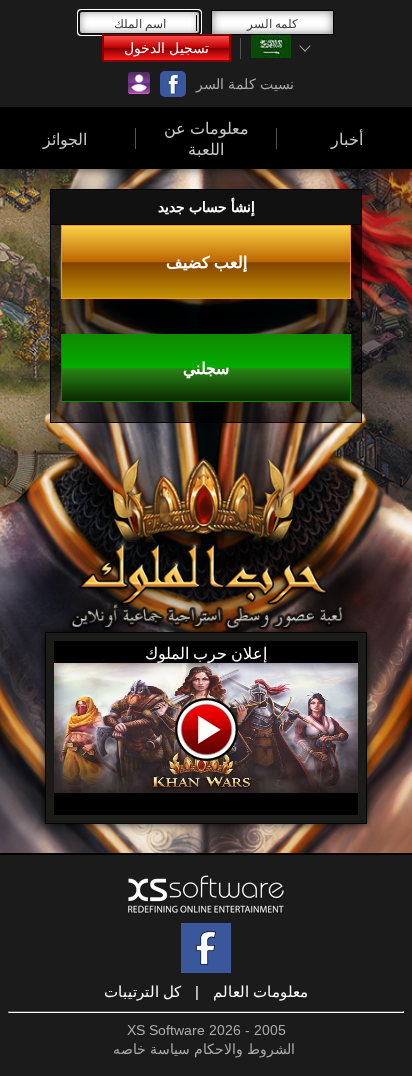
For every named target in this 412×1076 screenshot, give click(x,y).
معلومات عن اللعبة (206, 138)
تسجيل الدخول (166, 48)
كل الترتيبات (142, 991)
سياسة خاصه (151, 1049)
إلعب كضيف (206, 262)
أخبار (347, 138)
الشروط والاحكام (244, 1049)
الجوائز (65, 138)
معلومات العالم (260, 991)
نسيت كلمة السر (245, 84)
